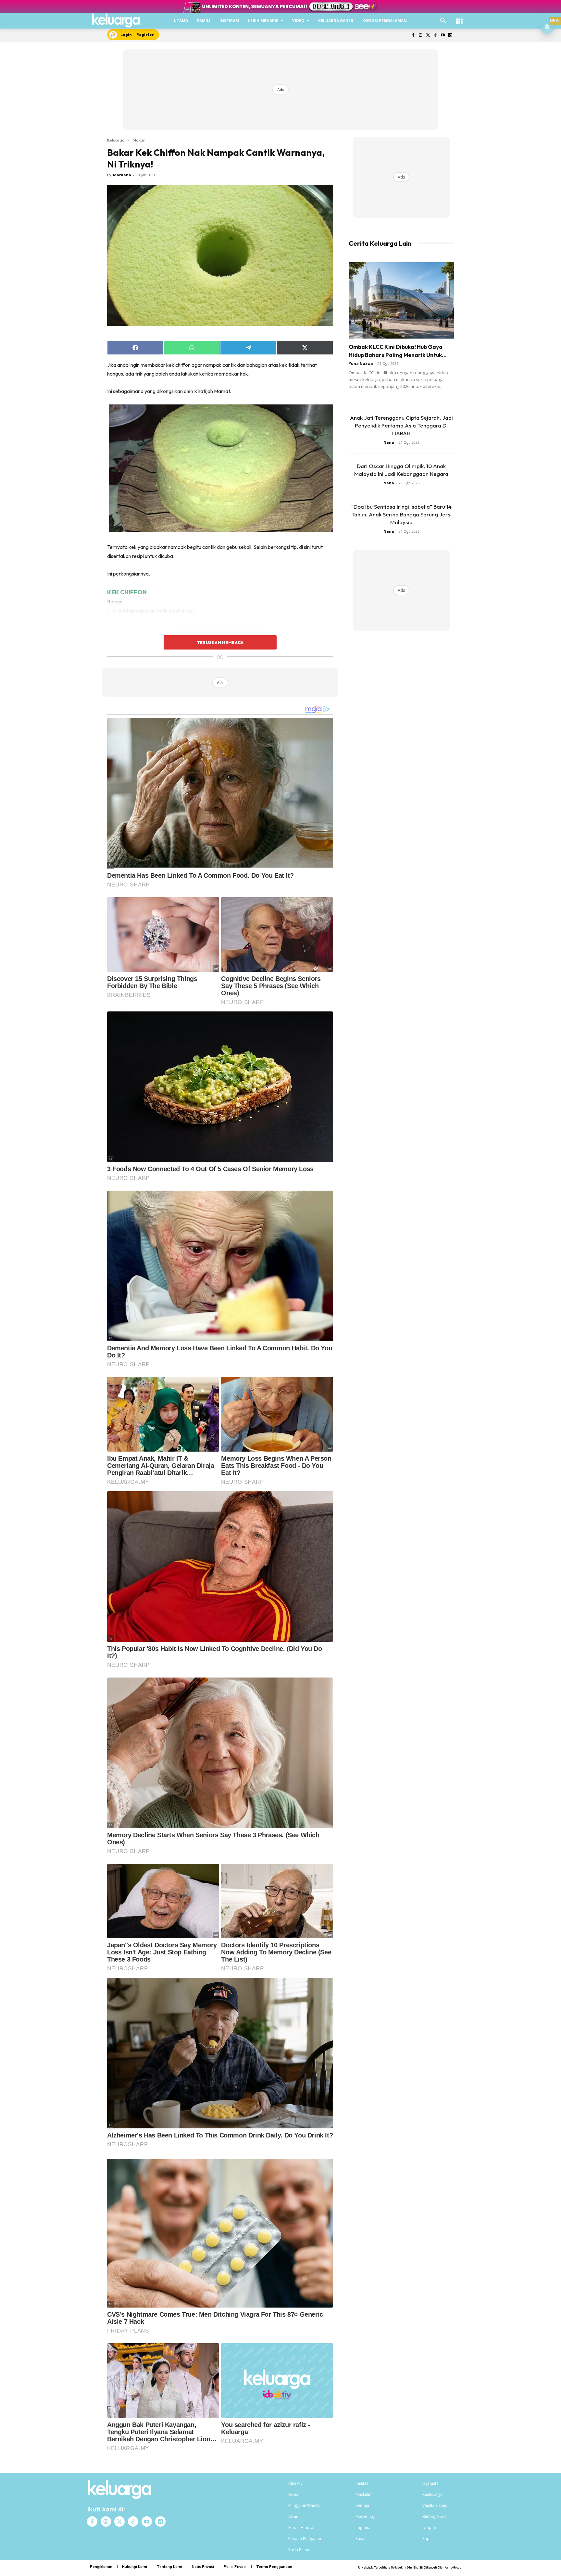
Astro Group (453, 2567)
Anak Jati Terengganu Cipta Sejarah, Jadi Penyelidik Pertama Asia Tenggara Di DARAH (401, 425)
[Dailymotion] (450, 36)
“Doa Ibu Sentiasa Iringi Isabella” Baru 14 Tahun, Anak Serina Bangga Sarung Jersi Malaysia (401, 514)
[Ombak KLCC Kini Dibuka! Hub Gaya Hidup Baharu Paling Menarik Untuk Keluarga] (401, 300)
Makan (139, 140)
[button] (443, 21)
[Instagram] (421, 36)
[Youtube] (443, 36)
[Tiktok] (436, 36)
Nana (389, 442)
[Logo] (116, 20)
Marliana (122, 175)
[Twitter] (428, 36)
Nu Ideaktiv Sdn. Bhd (405, 2567)
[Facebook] (413, 36)
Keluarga (116, 140)
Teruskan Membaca (220, 642)
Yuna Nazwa (361, 363)
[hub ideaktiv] (459, 18)
